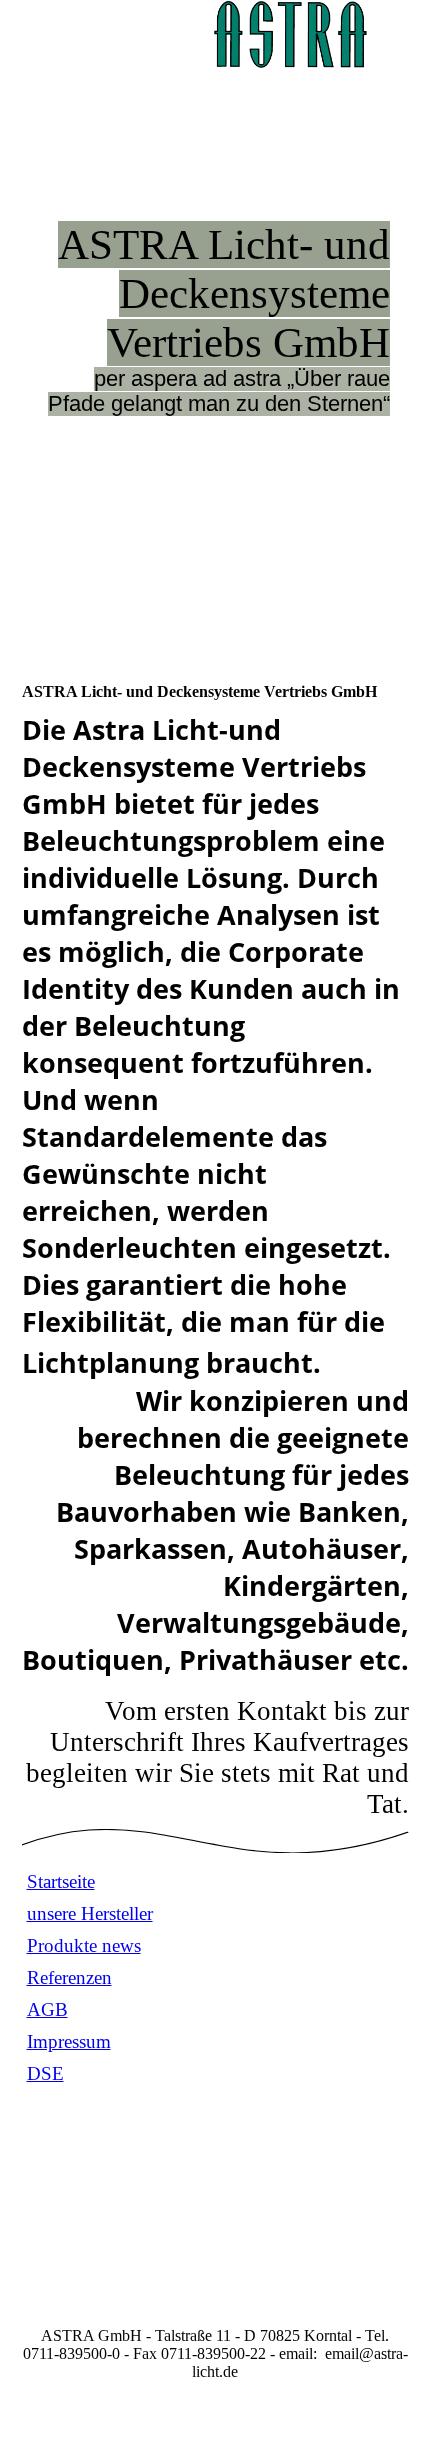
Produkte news (84, 1945)
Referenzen (69, 1977)
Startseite (61, 1881)
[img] (290, 35)
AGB (47, 2009)
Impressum (69, 2041)
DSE (45, 2073)
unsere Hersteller (90, 1913)
